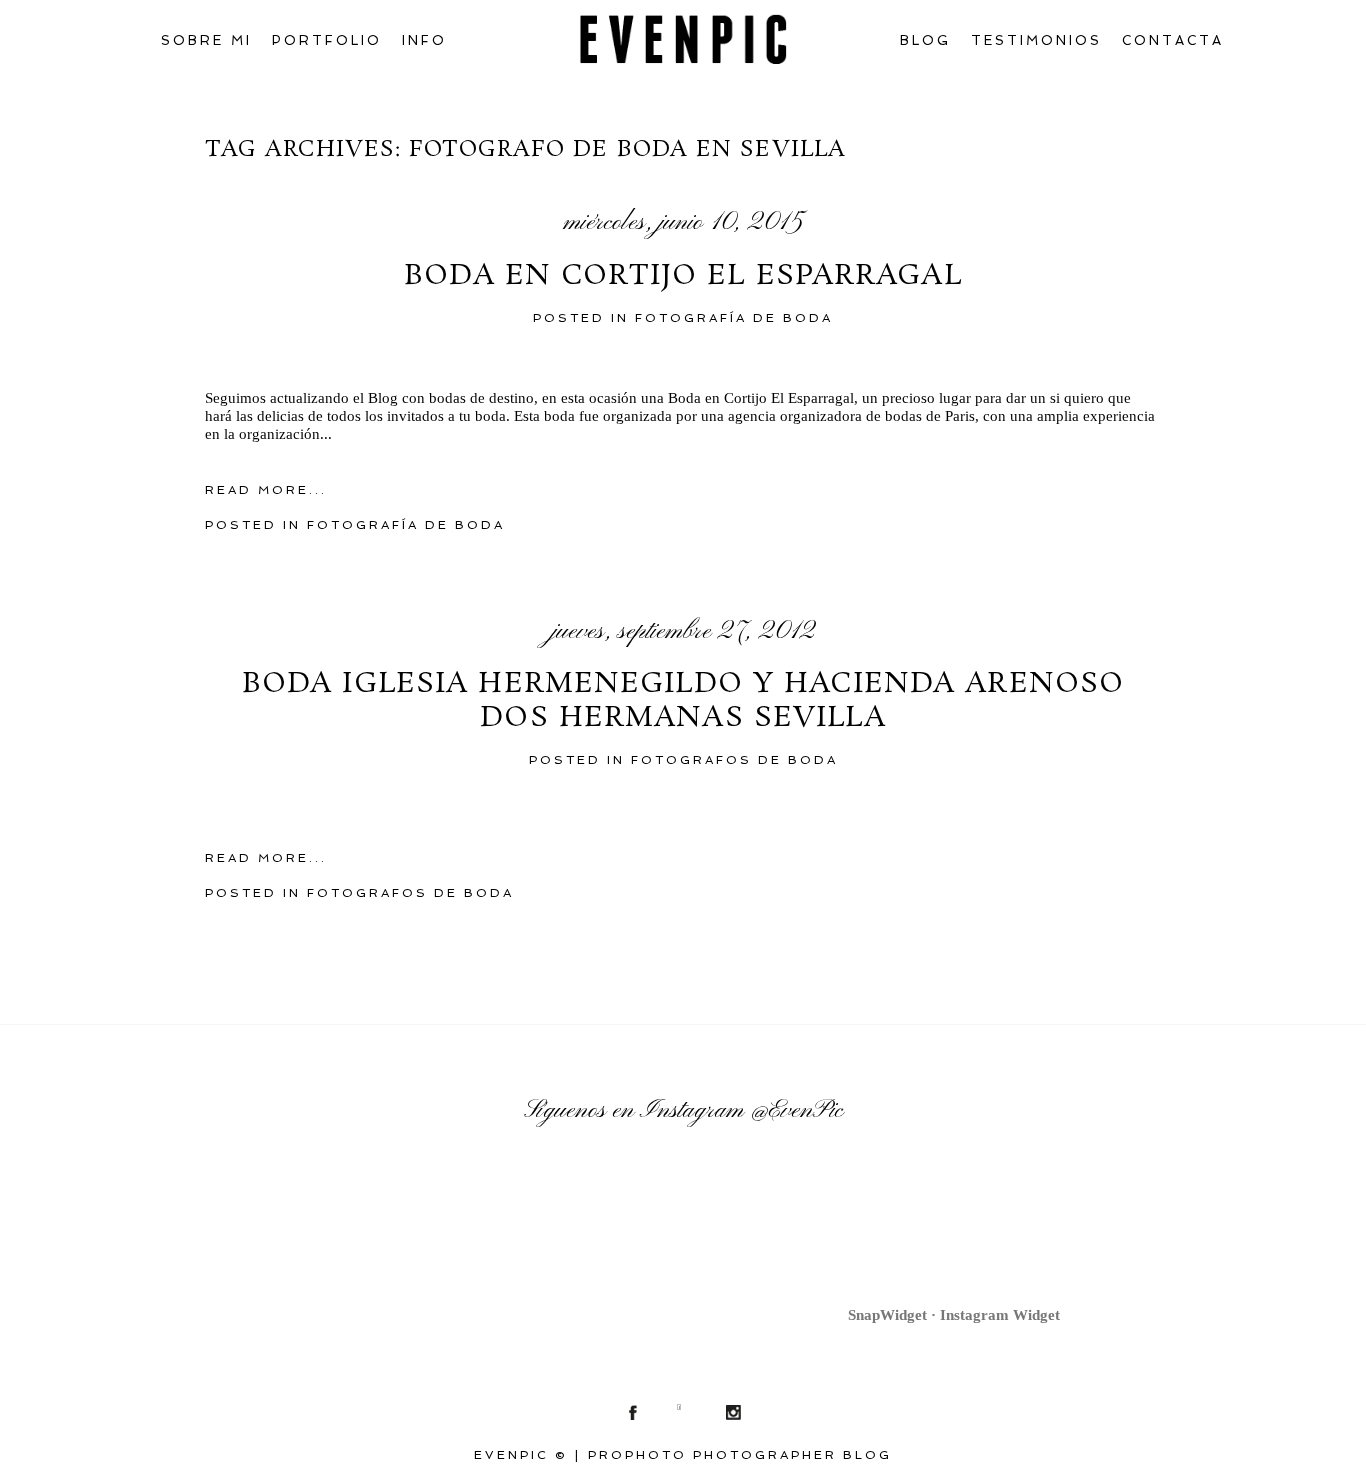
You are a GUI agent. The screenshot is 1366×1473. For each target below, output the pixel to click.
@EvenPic (796, 1111)
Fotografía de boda (734, 318)
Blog (925, 40)
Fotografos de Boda (734, 760)
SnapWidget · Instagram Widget (954, 1315)
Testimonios (1036, 40)
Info (424, 40)
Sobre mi (206, 40)
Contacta (1173, 40)
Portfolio (327, 40)
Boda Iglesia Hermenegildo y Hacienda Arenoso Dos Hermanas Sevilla (683, 701)
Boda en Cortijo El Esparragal (682, 277)
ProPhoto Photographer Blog (740, 1455)
